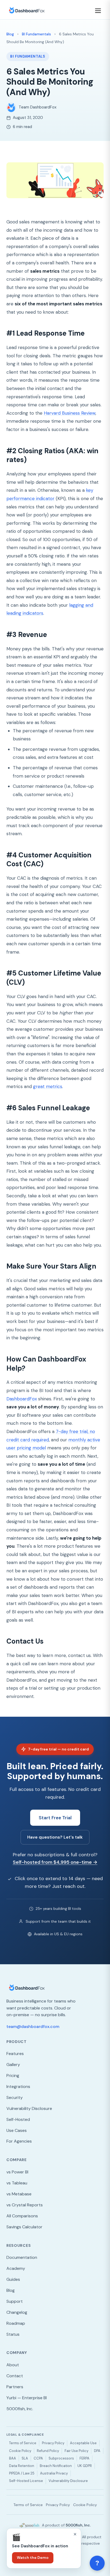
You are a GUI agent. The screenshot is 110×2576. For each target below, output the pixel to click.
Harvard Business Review (70, 413)
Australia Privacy (54, 2473)
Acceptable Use (83, 2443)
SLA (25, 2458)
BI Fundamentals (36, 34)
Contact (15, 2376)
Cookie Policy (20, 2451)
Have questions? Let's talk (55, 1837)
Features (15, 2054)
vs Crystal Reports (25, 2205)
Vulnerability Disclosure (29, 2108)
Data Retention (22, 2466)
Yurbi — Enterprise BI (27, 2398)
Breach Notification (56, 2466)
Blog (10, 34)
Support (15, 2301)
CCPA (38, 2458)
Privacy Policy (53, 2443)
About (13, 2365)
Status (13, 2334)
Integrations (18, 2086)
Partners (15, 2387)
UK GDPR (85, 2466)
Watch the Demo (33, 2558)
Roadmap (16, 2323)
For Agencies (19, 2141)
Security (15, 2097)
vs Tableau (17, 2183)
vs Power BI (17, 2172)
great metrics (48, 1086)
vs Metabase (19, 2194)
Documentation (22, 2257)
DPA (97, 2451)
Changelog (17, 2312)
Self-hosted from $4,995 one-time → (55, 1862)
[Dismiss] (75, 2534)
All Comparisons (22, 2216)
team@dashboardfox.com (33, 2026)
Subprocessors (61, 2458)
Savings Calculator (24, 2227)
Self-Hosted (18, 2119)
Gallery (13, 2065)
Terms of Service (23, 2443)
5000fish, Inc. (20, 2409)
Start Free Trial (55, 1818)
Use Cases (17, 2130)
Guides (13, 2279)
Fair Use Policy (76, 2451)
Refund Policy (48, 2451)
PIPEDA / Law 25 (22, 2473)
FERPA (85, 2458)
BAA (13, 2458)
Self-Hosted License (26, 2481)
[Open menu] (99, 11)
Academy (16, 2268)
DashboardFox (22, 1399)
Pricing (13, 2076)
